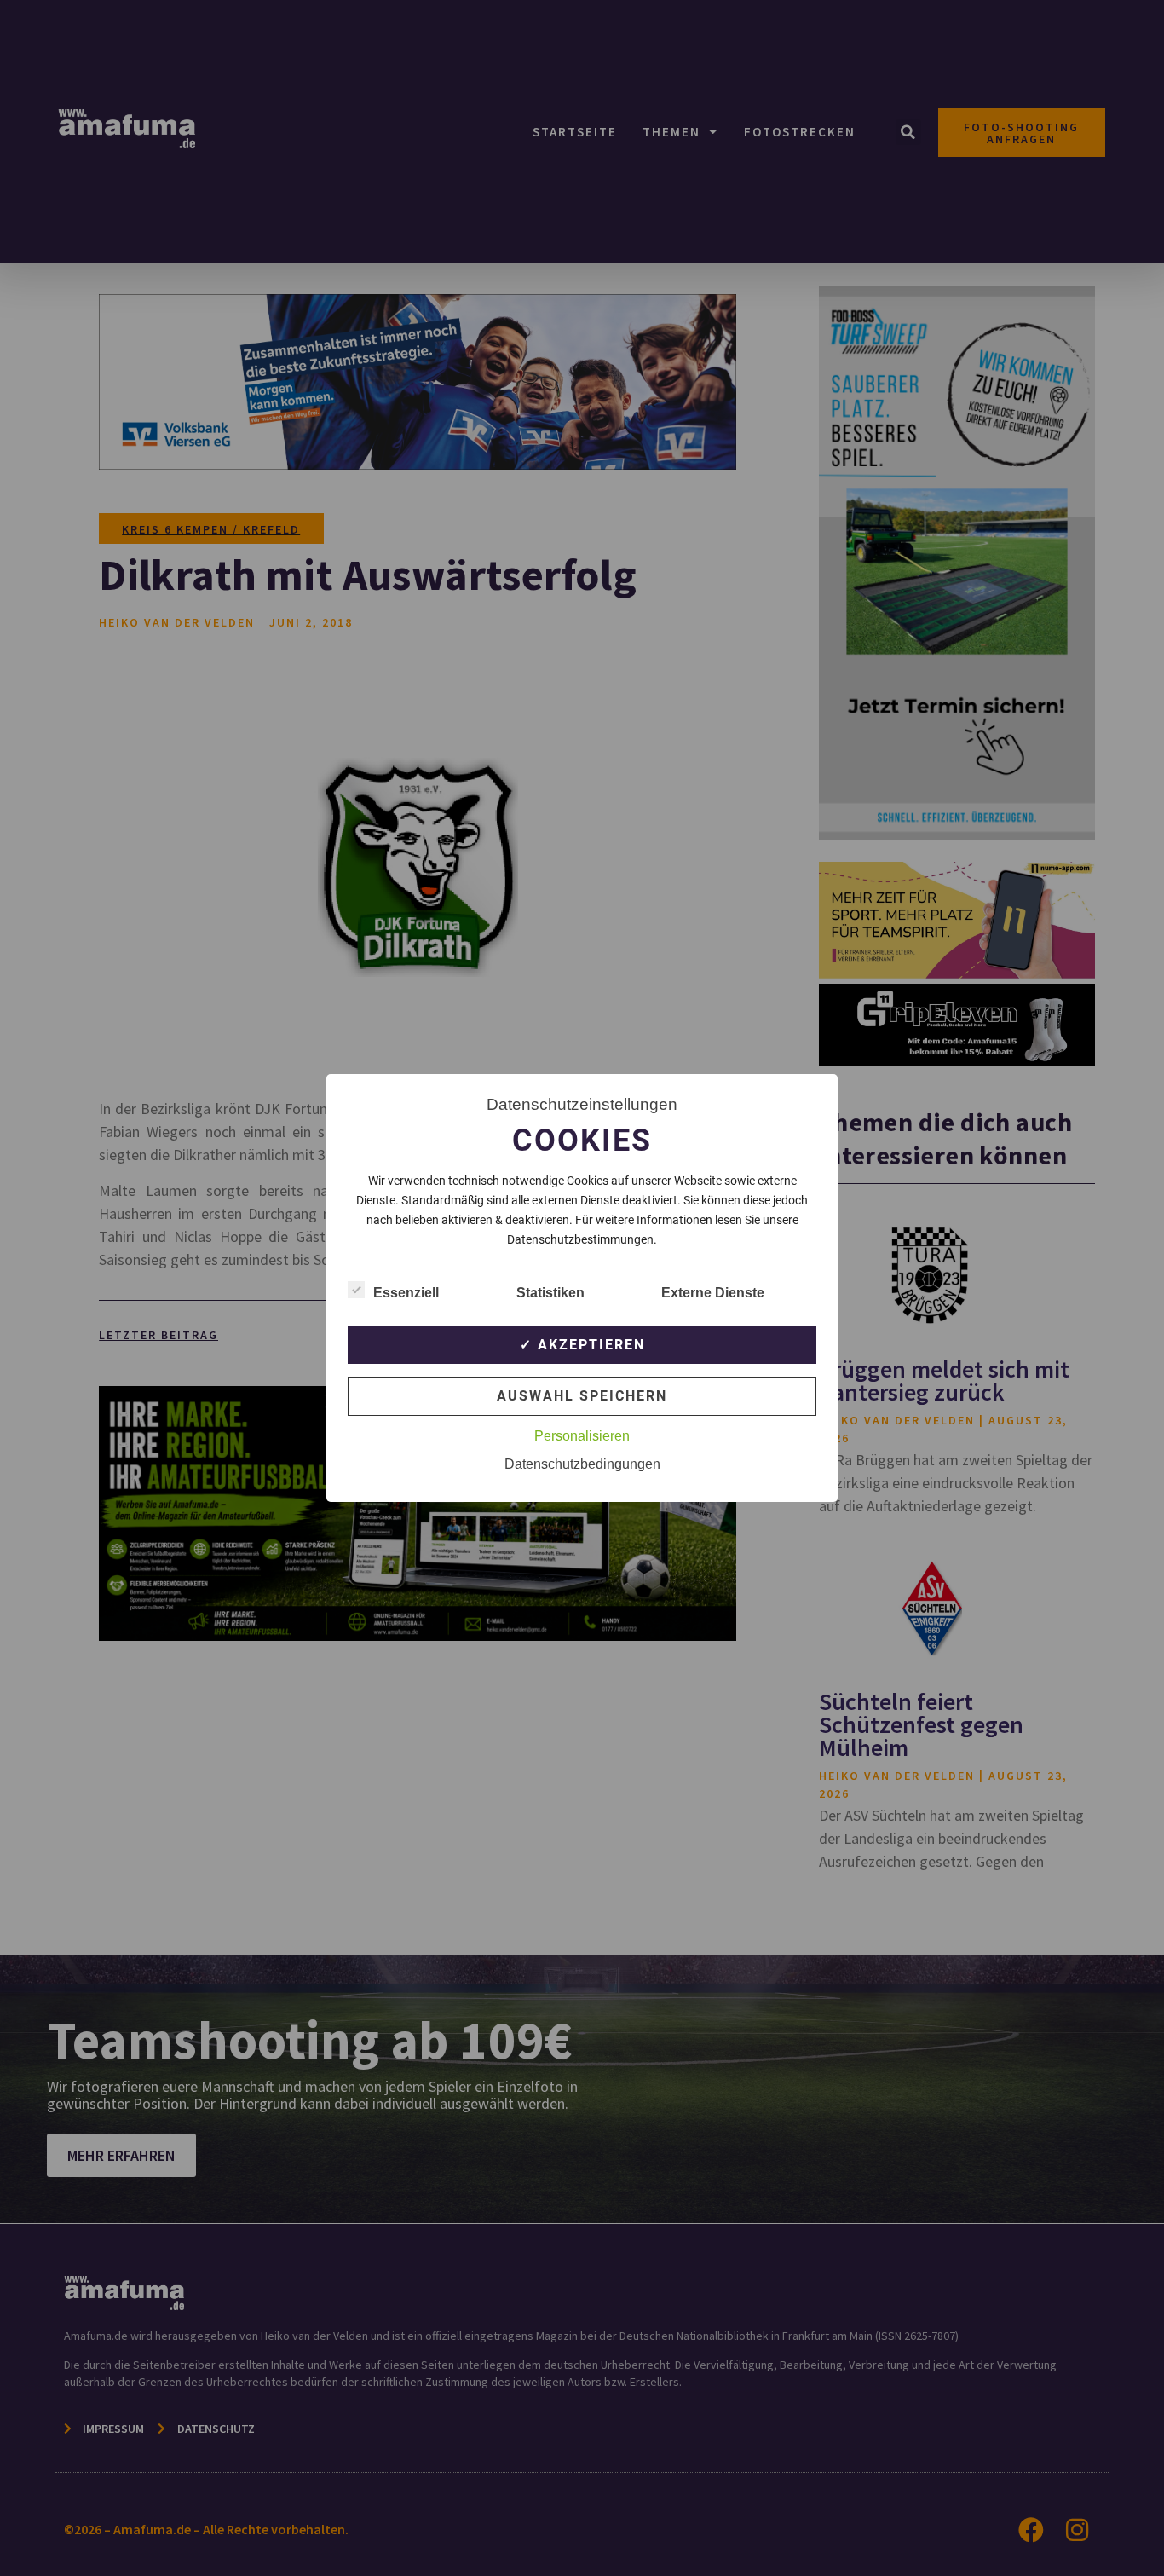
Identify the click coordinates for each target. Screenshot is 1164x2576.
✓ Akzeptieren (582, 1345)
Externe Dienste (713, 1293)
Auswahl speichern (582, 1396)
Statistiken (550, 1293)
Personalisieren (582, 1436)
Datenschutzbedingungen (582, 1464)
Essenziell (406, 1293)
